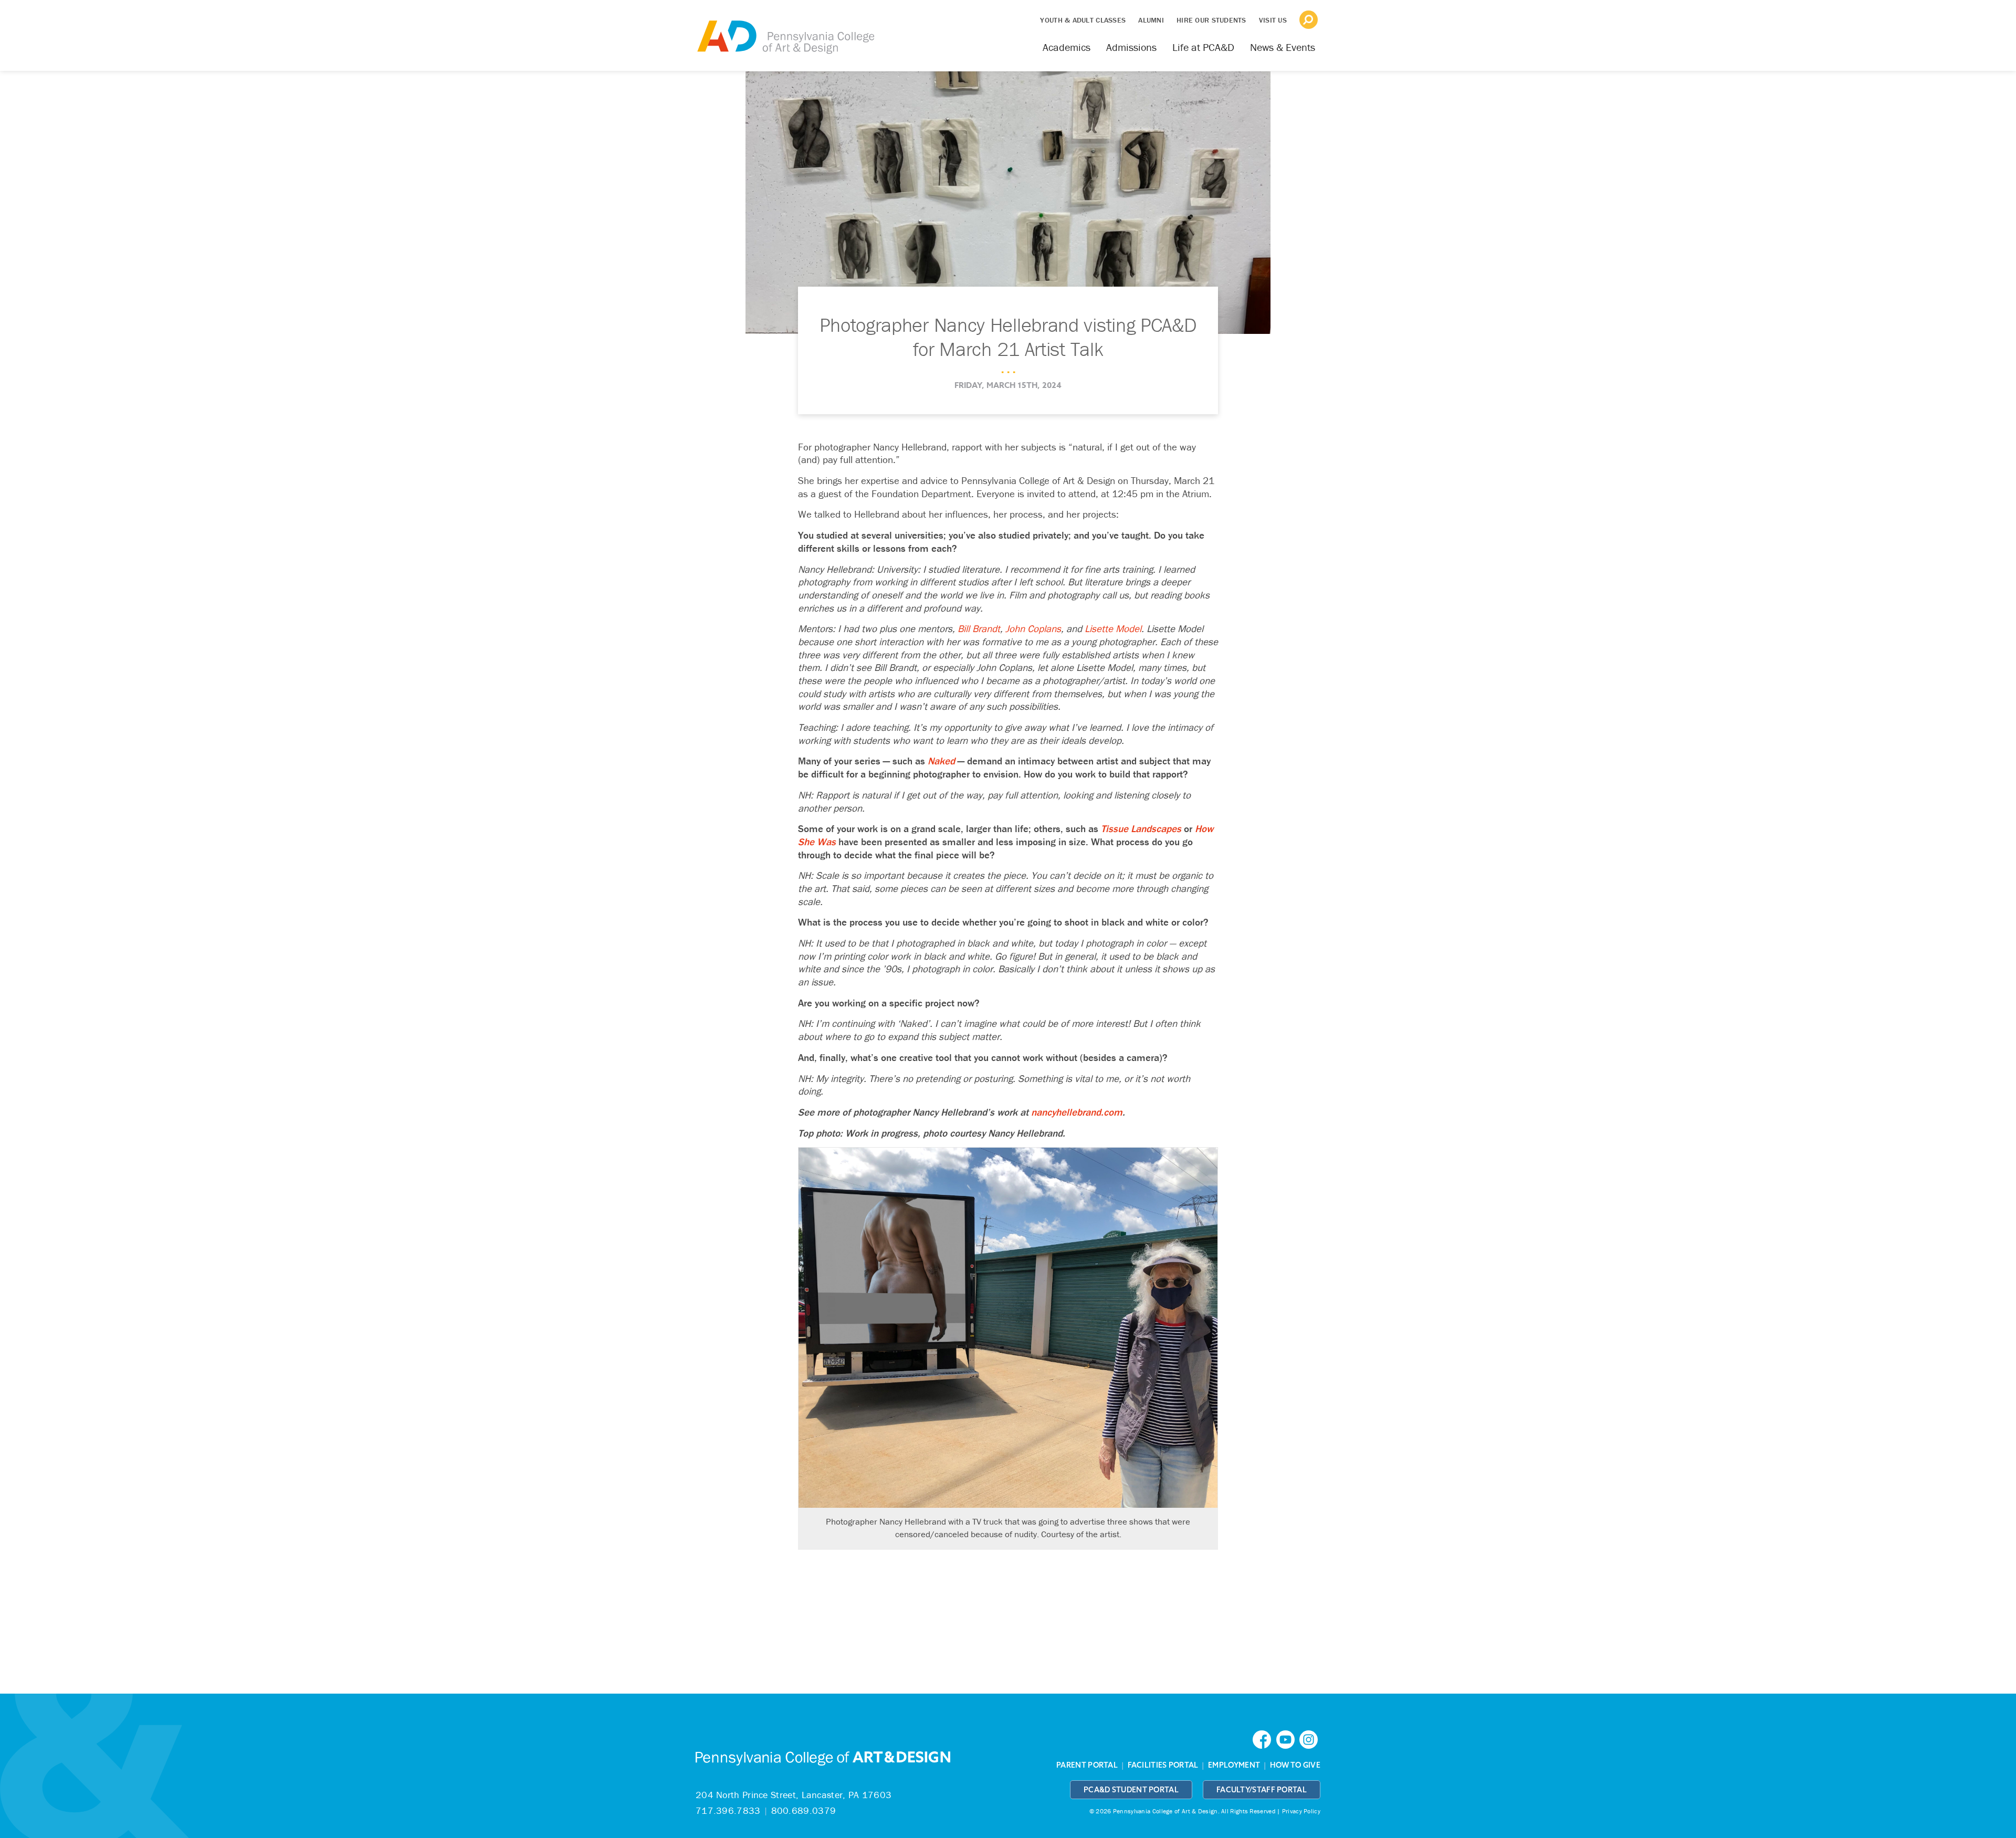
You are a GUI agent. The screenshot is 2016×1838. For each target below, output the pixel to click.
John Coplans (1033, 628)
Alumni (1151, 20)
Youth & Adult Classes (1083, 20)
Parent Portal (1087, 1765)
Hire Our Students (1211, 20)
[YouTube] (1288, 1739)
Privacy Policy (1301, 1811)
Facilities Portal (1163, 1765)
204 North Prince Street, (794, 1795)
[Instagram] (1310, 1739)
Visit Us (1273, 20)
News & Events (1283, 47)
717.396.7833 (728, 1810)
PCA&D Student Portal (1131, 1790)
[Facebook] (1264, 1739)
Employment (1234, 1765)
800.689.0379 (804, 1810)
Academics (1067, 47)
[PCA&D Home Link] (785, 30)
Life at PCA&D (1203, 47)
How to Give (1295, 1765)
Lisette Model (1113, 628)
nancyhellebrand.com (1077, 1112)
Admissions (1131, 47)
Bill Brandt (979, 628)
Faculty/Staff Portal (1262, 1790)
